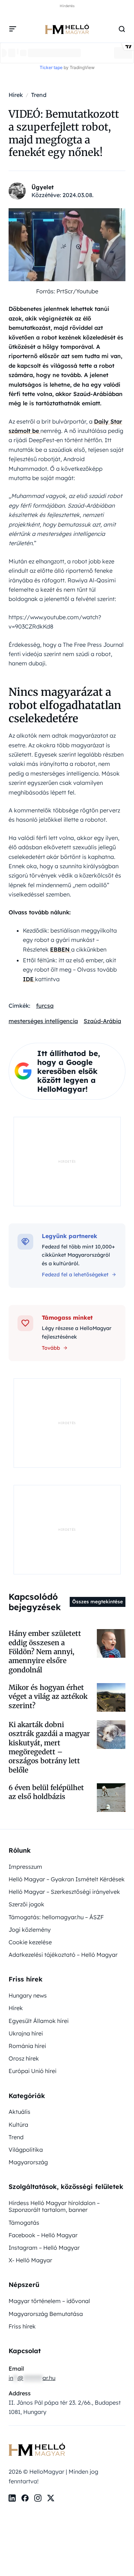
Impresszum (25, 1867)
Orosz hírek (24, 2058)
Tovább (51, 1348)
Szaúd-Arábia (102, 1021)
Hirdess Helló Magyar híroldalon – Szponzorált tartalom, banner (54, 2206)
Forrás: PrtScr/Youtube (67, 291)
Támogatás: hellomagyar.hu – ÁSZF (56, 1917)
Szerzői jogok (26, 1904)
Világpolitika (26, 2150)
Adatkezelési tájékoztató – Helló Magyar (63, 1955)
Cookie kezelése (30, 1942)
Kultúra (18, 2125)
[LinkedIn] (12, 2498)
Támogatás (24, 2223)
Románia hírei (27, 2046)
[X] (51, 2498)
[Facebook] (25, 2498)
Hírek (16, 2008)
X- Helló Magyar (30, 2260)
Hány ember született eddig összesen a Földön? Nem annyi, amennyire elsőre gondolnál (45, 1651)
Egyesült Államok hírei (39, 2021)
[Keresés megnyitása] (122, 29)
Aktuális (19, 2112)
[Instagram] (38, 2498)
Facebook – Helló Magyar (43, 2235)
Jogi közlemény (30, 1930)
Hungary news (28, 1995)
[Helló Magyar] (67, 29)
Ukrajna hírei (26, 2033)
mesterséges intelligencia (43, 1021)
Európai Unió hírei (33, 2071)
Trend (16, 2137)
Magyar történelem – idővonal (49, 2301)
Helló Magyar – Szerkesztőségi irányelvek (64, 1892)
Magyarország (28, 2162)
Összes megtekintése (98, 1602)
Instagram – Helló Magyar (44, 2248)
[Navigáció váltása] (13, 29)
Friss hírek (22, 2326)
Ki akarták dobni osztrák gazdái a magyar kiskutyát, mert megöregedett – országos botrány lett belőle (49, 1747)
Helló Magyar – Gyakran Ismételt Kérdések (67, 1879)
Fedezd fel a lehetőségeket (75, 1275)
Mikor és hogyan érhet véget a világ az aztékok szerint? (48, 1697)
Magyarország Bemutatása (46, 2314)
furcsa (45, 1006)
